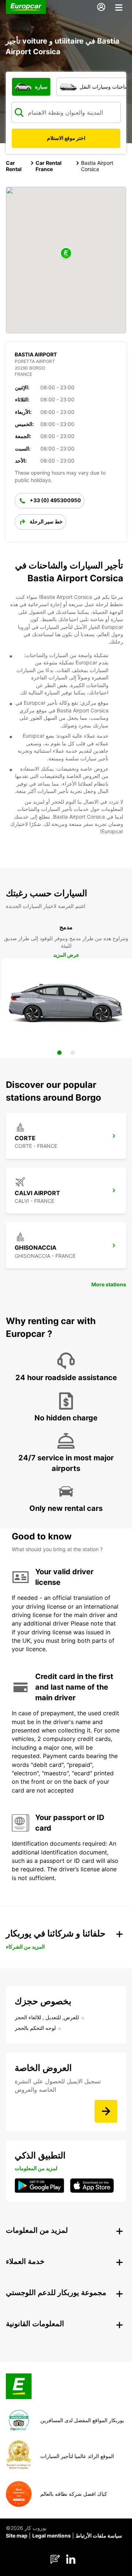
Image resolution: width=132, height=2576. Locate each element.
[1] (59, 1053)
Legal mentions (52, 2536)
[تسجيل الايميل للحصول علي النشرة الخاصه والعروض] (106, 2111)
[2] (73, 1053)
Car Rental (14, 166)
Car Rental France (49, 166)
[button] (66, 254)
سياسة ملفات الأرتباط (99, 2536)
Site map (17, 2536)
